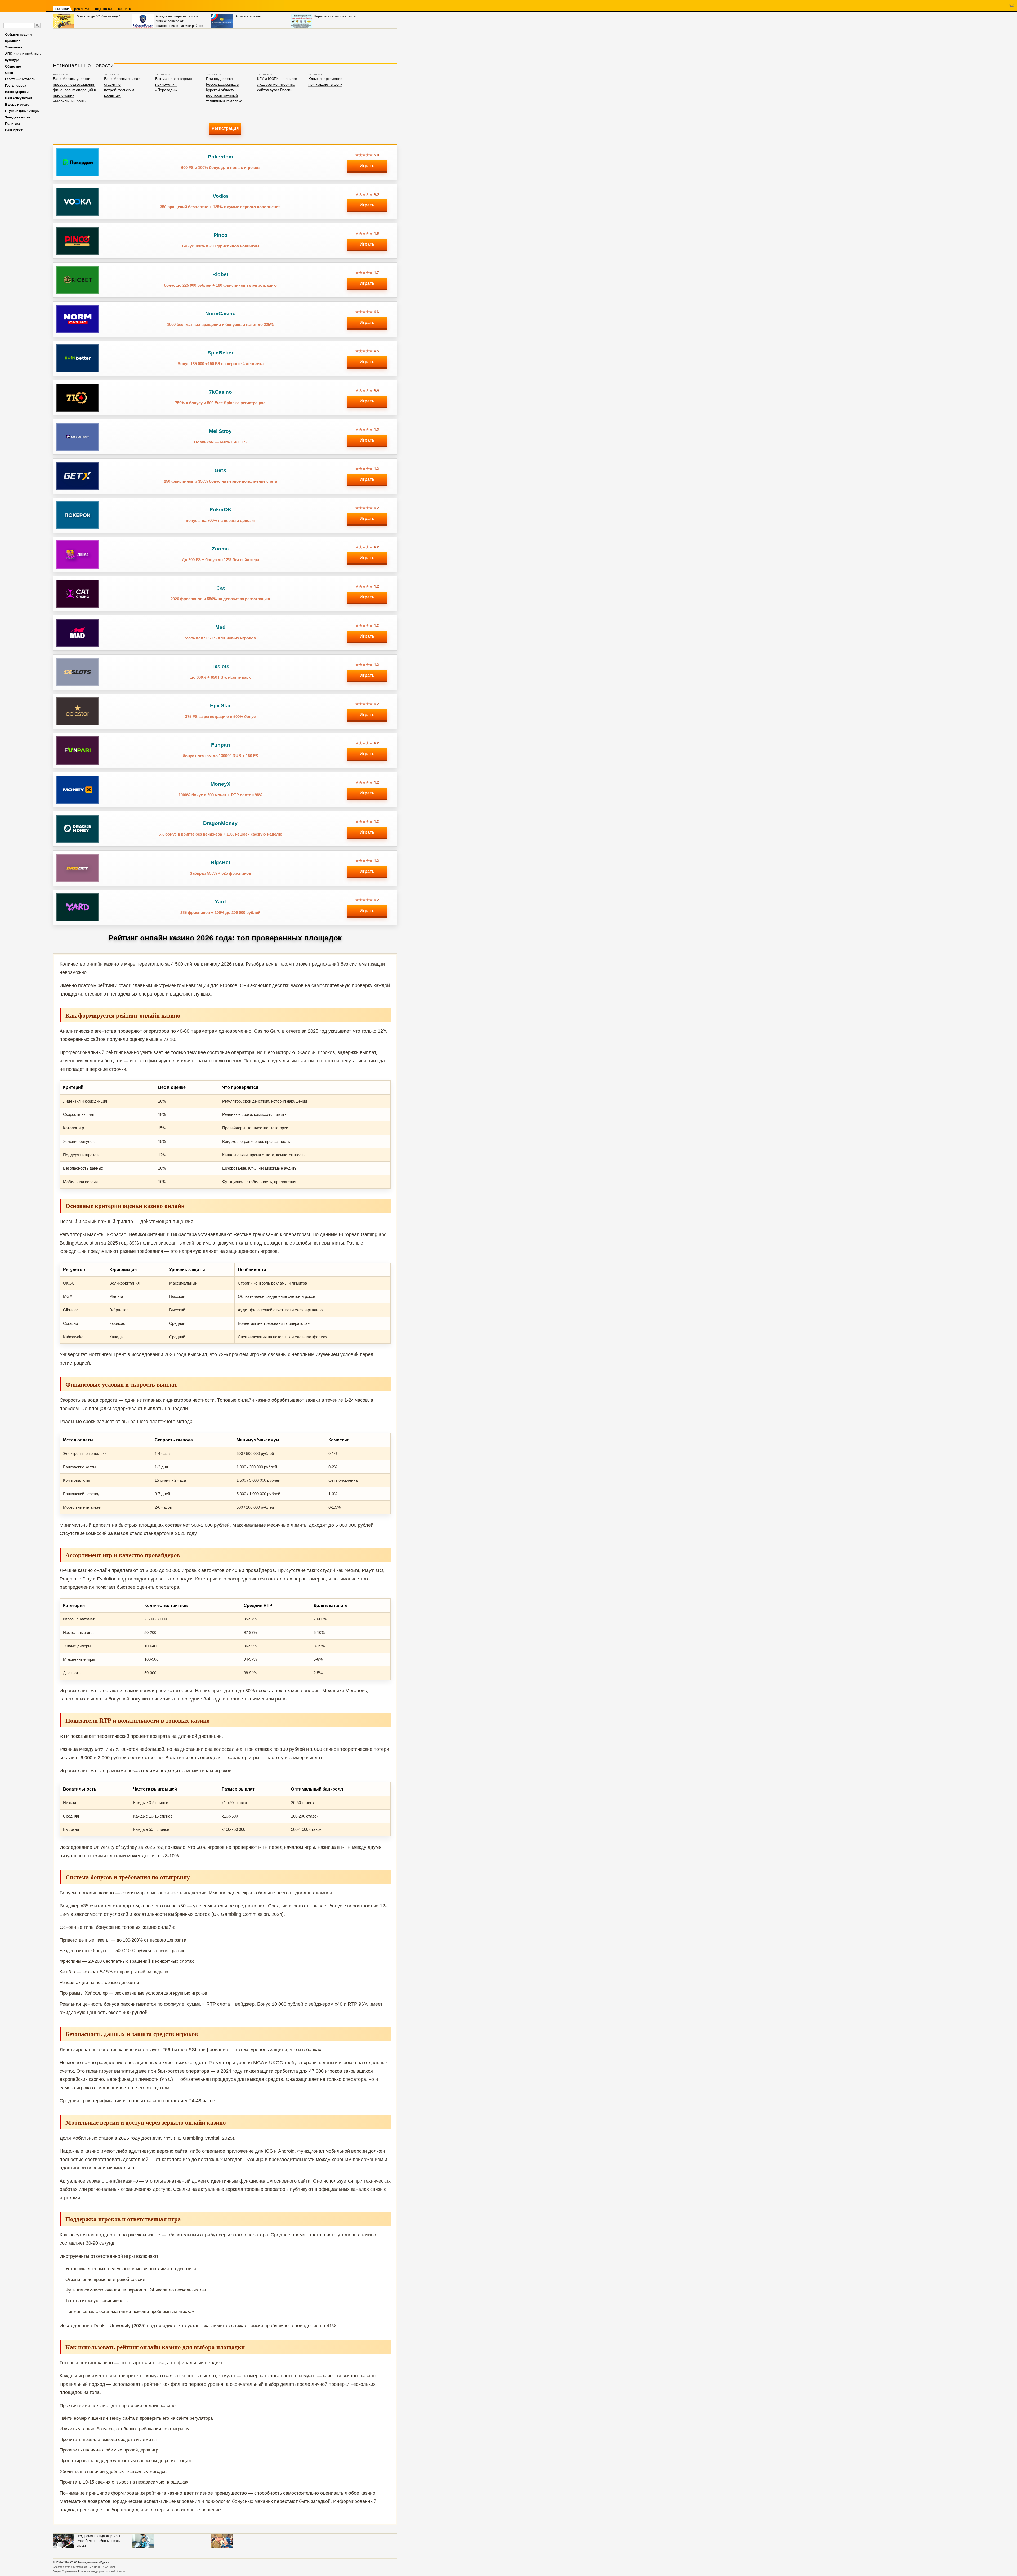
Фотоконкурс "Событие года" (98, 16)
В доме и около (17, 105)
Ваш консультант (19, 98)
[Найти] (37, 25)
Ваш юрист (14, 130)
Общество (13, 66)
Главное (62, 9)
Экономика (14, 47)
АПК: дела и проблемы (23, 54)
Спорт (10, 73)
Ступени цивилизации (22, 111)
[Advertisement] (149, 43)
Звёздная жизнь (18, 117)
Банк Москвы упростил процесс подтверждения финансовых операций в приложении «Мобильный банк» (74, 90)
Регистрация (225, 128)
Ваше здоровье (17, 92)
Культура (12, 60)
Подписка (104, 9)
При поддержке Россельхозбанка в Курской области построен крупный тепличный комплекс (224, 90)
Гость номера (16, 86)
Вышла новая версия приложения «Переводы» (174, 84)
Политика (13, 124)
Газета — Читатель (20, 79)
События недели (18, 35)
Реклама (82, 9)
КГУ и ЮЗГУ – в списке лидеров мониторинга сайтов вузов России (277, 84)
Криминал (13, 41)
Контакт (125, 9)
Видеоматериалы (248, 16)
